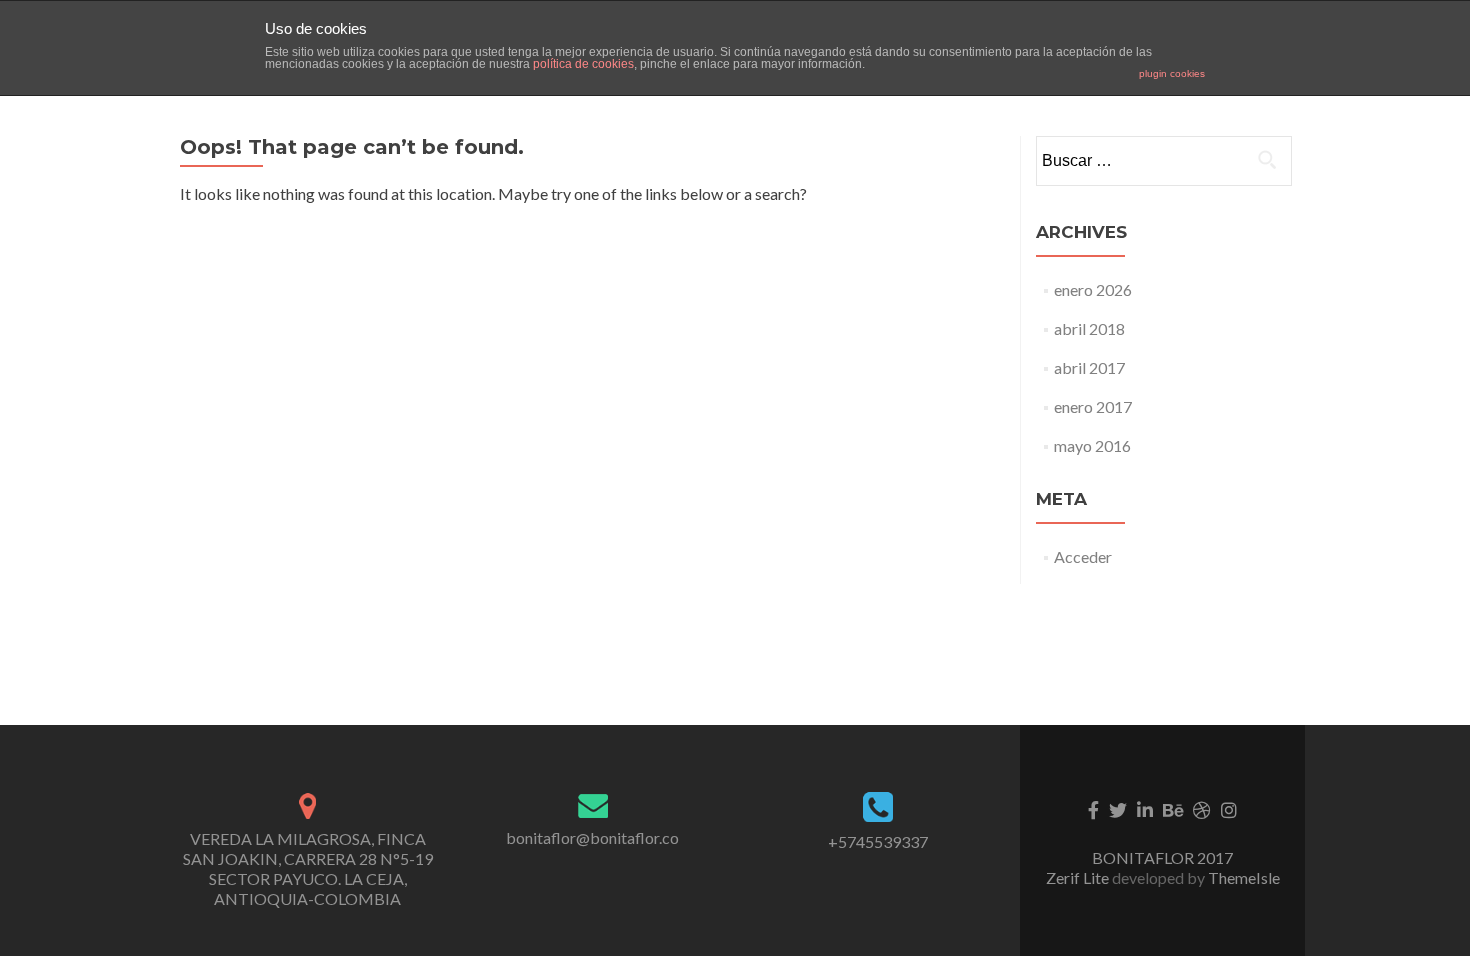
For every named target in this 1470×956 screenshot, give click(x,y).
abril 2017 (1089, 367)
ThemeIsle (1244, 877)
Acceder (1083, 556)
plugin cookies (1172, 73)
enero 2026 (1093, 289)
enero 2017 (1093, 406)
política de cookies (583, 64)
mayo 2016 (1092, 445)
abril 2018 (1089, 328)
